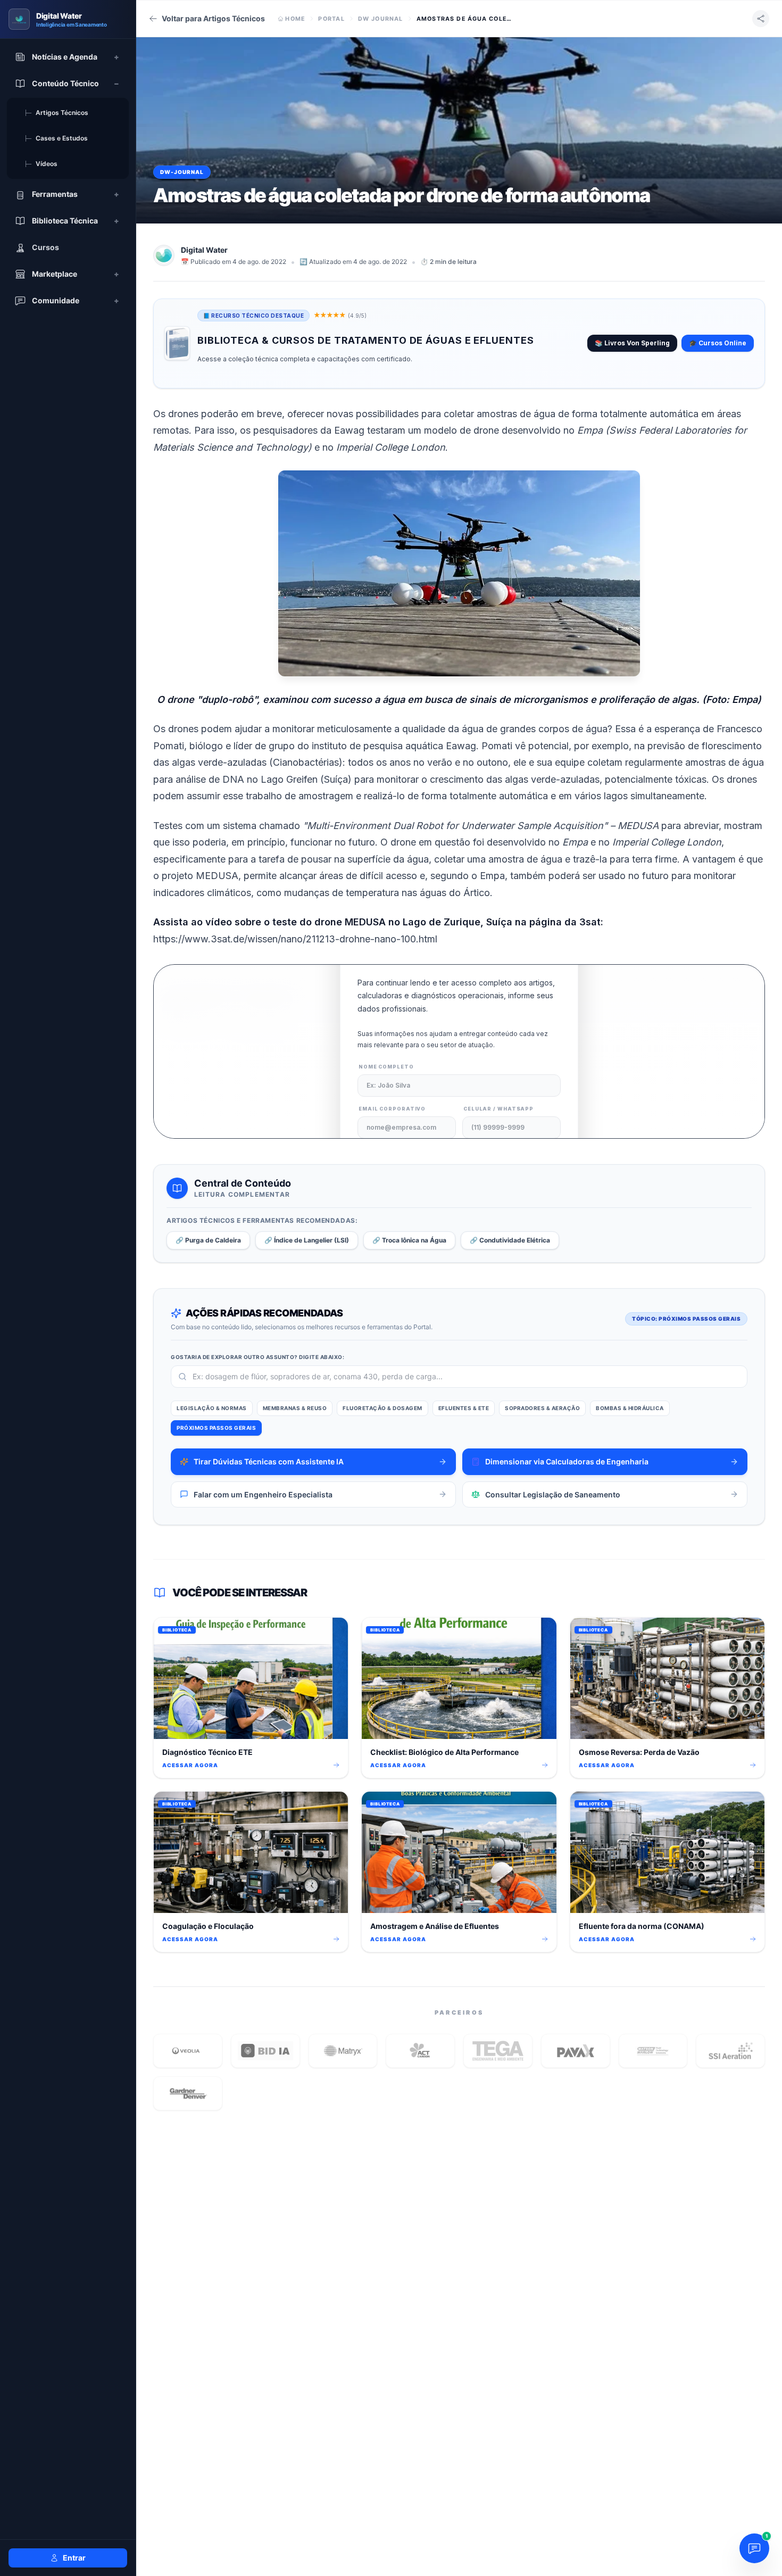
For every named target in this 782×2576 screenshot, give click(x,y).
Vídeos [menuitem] (41, 164)
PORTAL (331, 19)
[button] (188, 2051)
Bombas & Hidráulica (630, 1408)
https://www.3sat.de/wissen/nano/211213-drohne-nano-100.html (295, 939)
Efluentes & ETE (464, 1408)
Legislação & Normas (212, 1408)
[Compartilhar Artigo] (761, 19)
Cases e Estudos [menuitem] (56, 138)
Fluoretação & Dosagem (382, 1408)
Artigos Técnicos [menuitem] (56, 113)
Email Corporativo (392, 1109)
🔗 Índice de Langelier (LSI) (307, 1240)
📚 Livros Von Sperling (632, 343)
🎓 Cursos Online (718, 343)
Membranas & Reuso (295, 1408)
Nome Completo (386, 1067)
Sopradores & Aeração (542, 1408)
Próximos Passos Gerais (216, 1428)
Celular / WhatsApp (498, 1109)
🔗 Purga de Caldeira (208, 1240)
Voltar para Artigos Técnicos (213, 18)
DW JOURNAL (381, 19)
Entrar (74, 2558)
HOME (295, 19)
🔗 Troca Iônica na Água (409, 1240)
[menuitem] (68, 57)
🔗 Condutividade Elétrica (510, 1240)
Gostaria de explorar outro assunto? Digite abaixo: (257, 1357)
